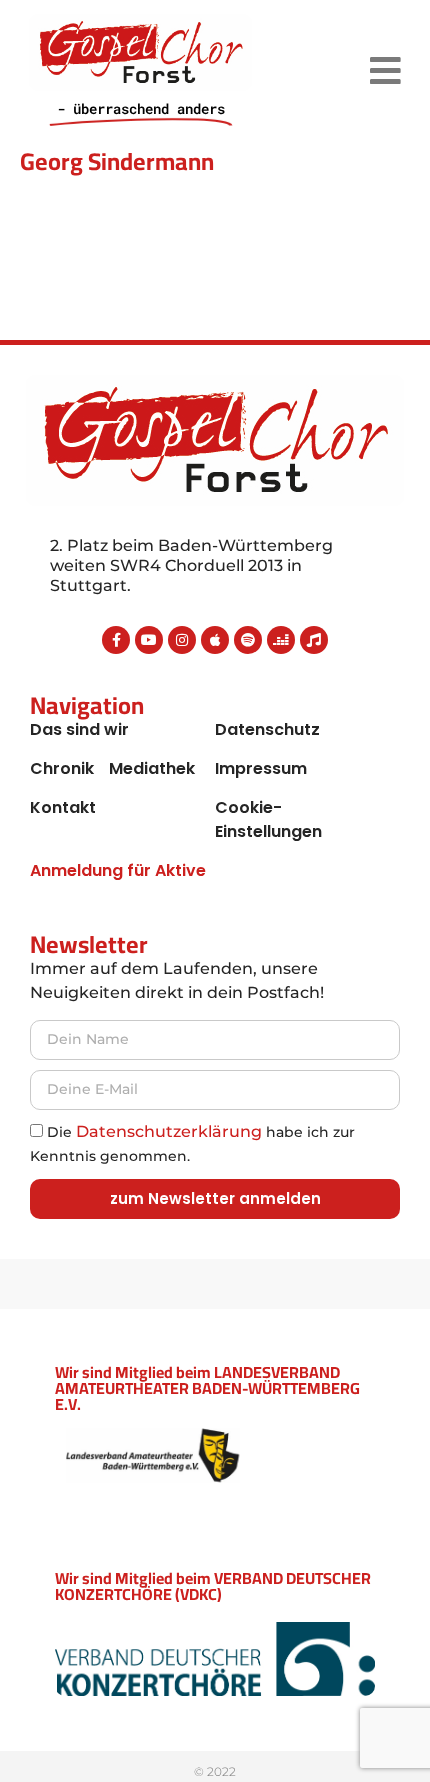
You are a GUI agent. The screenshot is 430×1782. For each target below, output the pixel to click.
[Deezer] (281, 640)
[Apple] (215, 640)
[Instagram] (182, 640)
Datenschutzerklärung (169, 1131)
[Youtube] (149, 640)
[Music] (314, 640)
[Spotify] (248, 640)
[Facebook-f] (116, 640)
